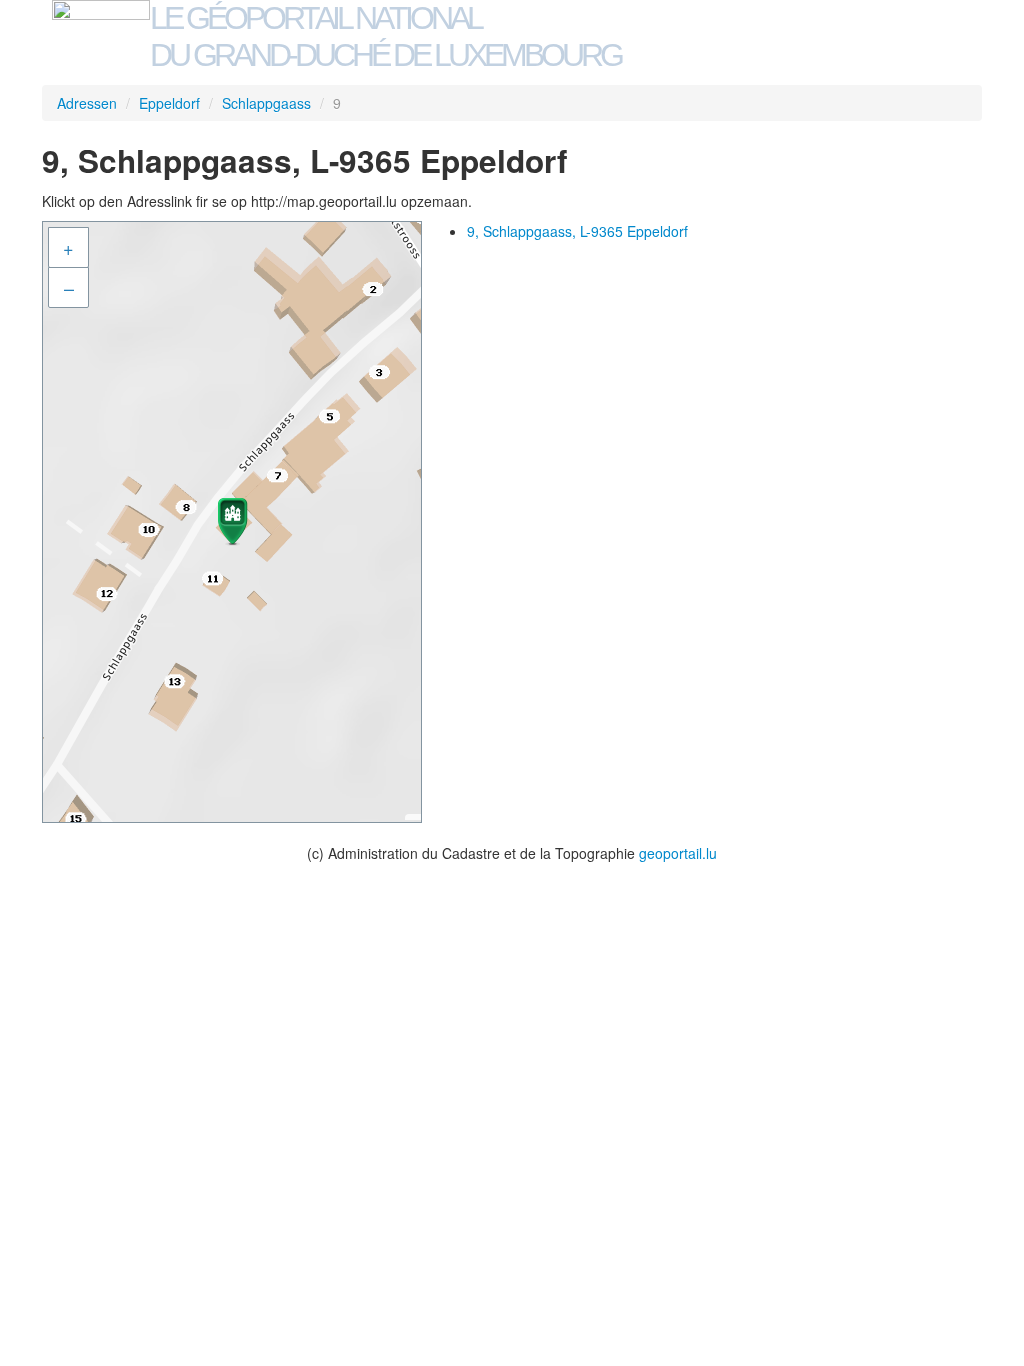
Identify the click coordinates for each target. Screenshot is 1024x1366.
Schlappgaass (266, 103)
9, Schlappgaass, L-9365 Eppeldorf (577, 231)
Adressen (87, 103)
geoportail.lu (678, 853)
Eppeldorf (169, 103)
